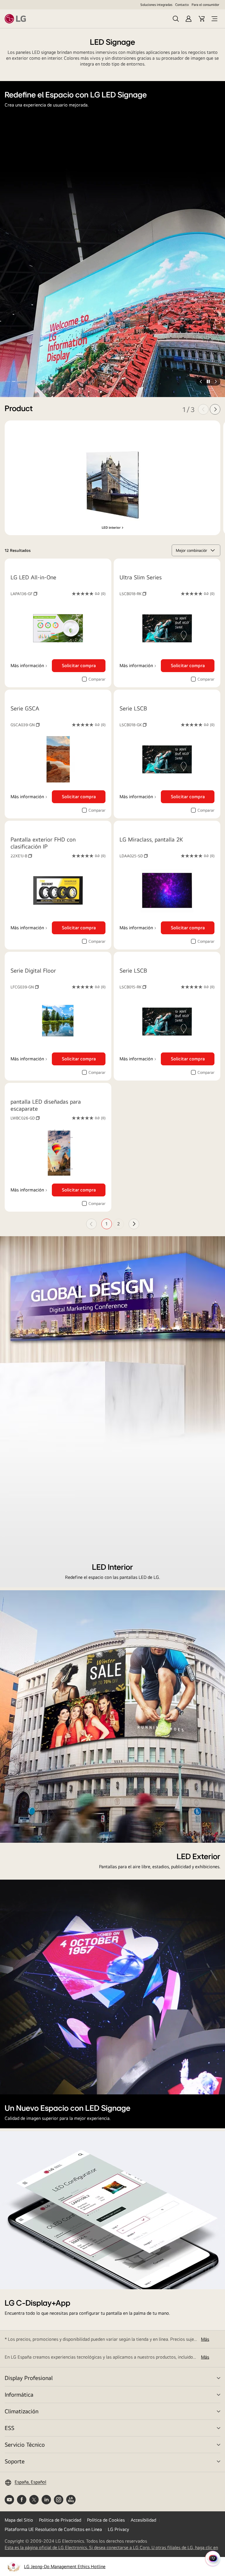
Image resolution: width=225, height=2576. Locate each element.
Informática (19, 2394)
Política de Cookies (106, 2520)
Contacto (182, 5)
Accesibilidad (143, 2520)
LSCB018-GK (133, 725)
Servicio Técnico (25, 2444)
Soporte (15, 2461)
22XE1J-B (21, 856)
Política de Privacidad (60, 2520)
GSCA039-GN (25, 725)
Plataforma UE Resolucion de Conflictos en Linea (53, 2529)
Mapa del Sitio (19, 2520)
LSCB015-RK (133, 987)
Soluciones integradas (156, 5)
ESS (10, 2428)
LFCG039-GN (25, 987)
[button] (8, 381)
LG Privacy (118, 2529)
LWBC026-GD (25, 1118)
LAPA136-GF (24, 594)
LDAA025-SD (134, 856)
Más (205, 2339)
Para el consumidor (205, 5)
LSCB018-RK (133, 594)
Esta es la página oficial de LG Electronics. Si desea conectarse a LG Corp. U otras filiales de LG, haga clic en (111, 2548)
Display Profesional (29, 2378)
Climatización (22, 2411)
